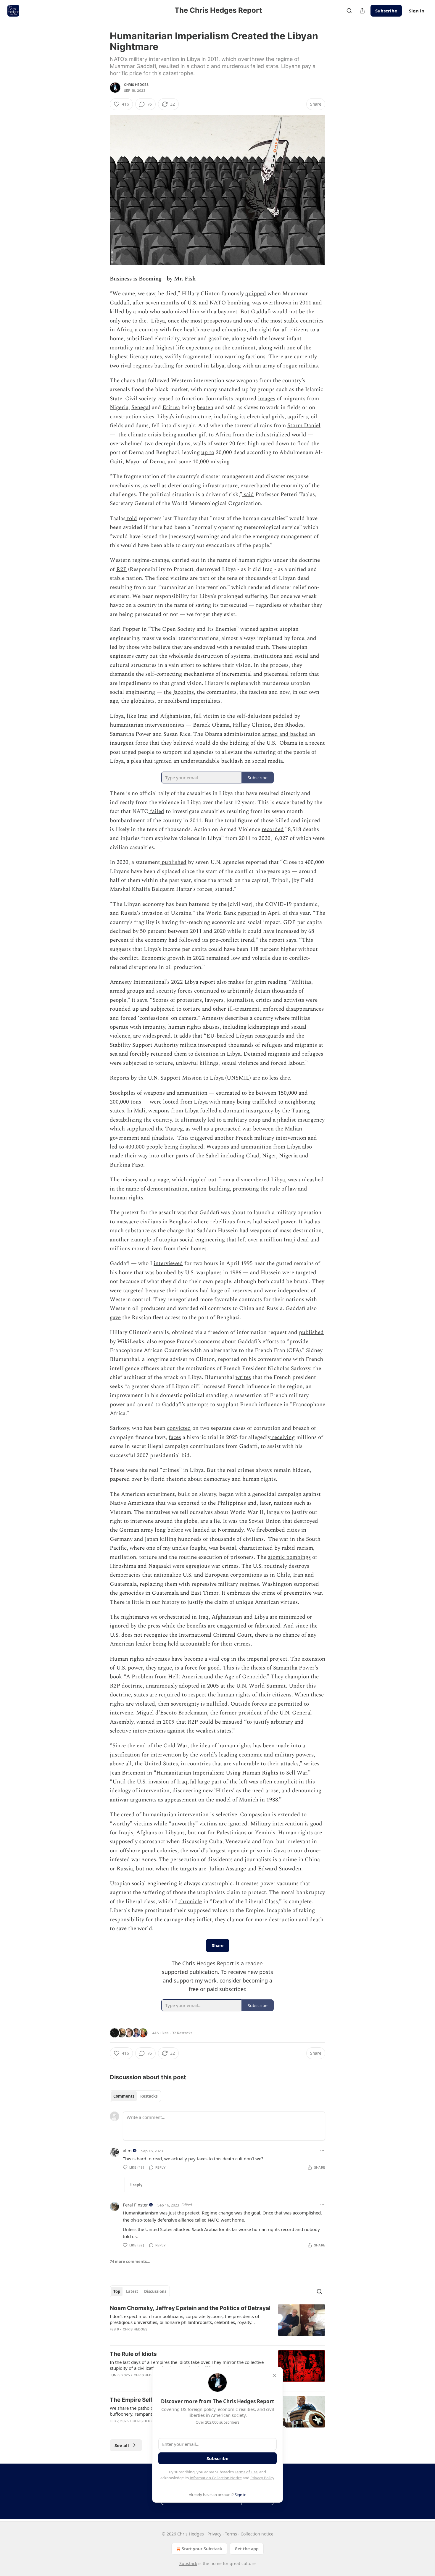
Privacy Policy (262, 2478)
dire (285, 1078)
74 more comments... (130, 2262)
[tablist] (135, 2096)
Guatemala (165, 1593)
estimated (227, 1093)
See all (122, 2445)
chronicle (190, 1902)
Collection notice (257, 2534)
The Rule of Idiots (133, 2354)
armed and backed (285, 734)
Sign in (417, 11)
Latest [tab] (132, 2291)
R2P (121, 569)
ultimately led (198, 1120)
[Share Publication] (362, 11)
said (248, 495)
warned (249, 629)
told (131, 518)
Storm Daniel (304, 426)
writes (243, 1377)
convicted (179, 1428)
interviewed (168, 1263)
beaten (205, 408)
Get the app (247, 2549)
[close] (274, 2375)
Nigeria (119, 408)
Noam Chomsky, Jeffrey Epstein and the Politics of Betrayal (190, 2308)
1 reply (136, 2185)
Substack (188, 2563)
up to (208, 453)
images (267, 399)
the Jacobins (179, 692)
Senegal (141, 408)
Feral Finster (135, 2205)
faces (175, 1437)
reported (248, 913)
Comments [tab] (124, 2096)
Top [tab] (117, 2291)
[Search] (349, 11)
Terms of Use (246, 2472)
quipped (256, 294)
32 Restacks (182, 2033)
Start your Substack (202, 2549)
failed (156, 811)
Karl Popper (125, 629)
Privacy (214, 2534)
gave (115, 1318)
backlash (232, 761)
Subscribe (386, 11)
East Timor (205, 1593)
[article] (217, 2322)
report (207, 982)
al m (127, 2151)
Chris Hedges (136, 85)
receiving (283, 1437)
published (173, 862)
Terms (231, 2534)
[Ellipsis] (322, 2151)
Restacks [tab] (149, 2096)
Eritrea (171, 408)
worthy (121, 1824)
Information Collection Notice (216, 2478)
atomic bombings (289, 1557)
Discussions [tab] (155, 2291)
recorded (273, 829)
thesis (258, 1668)
